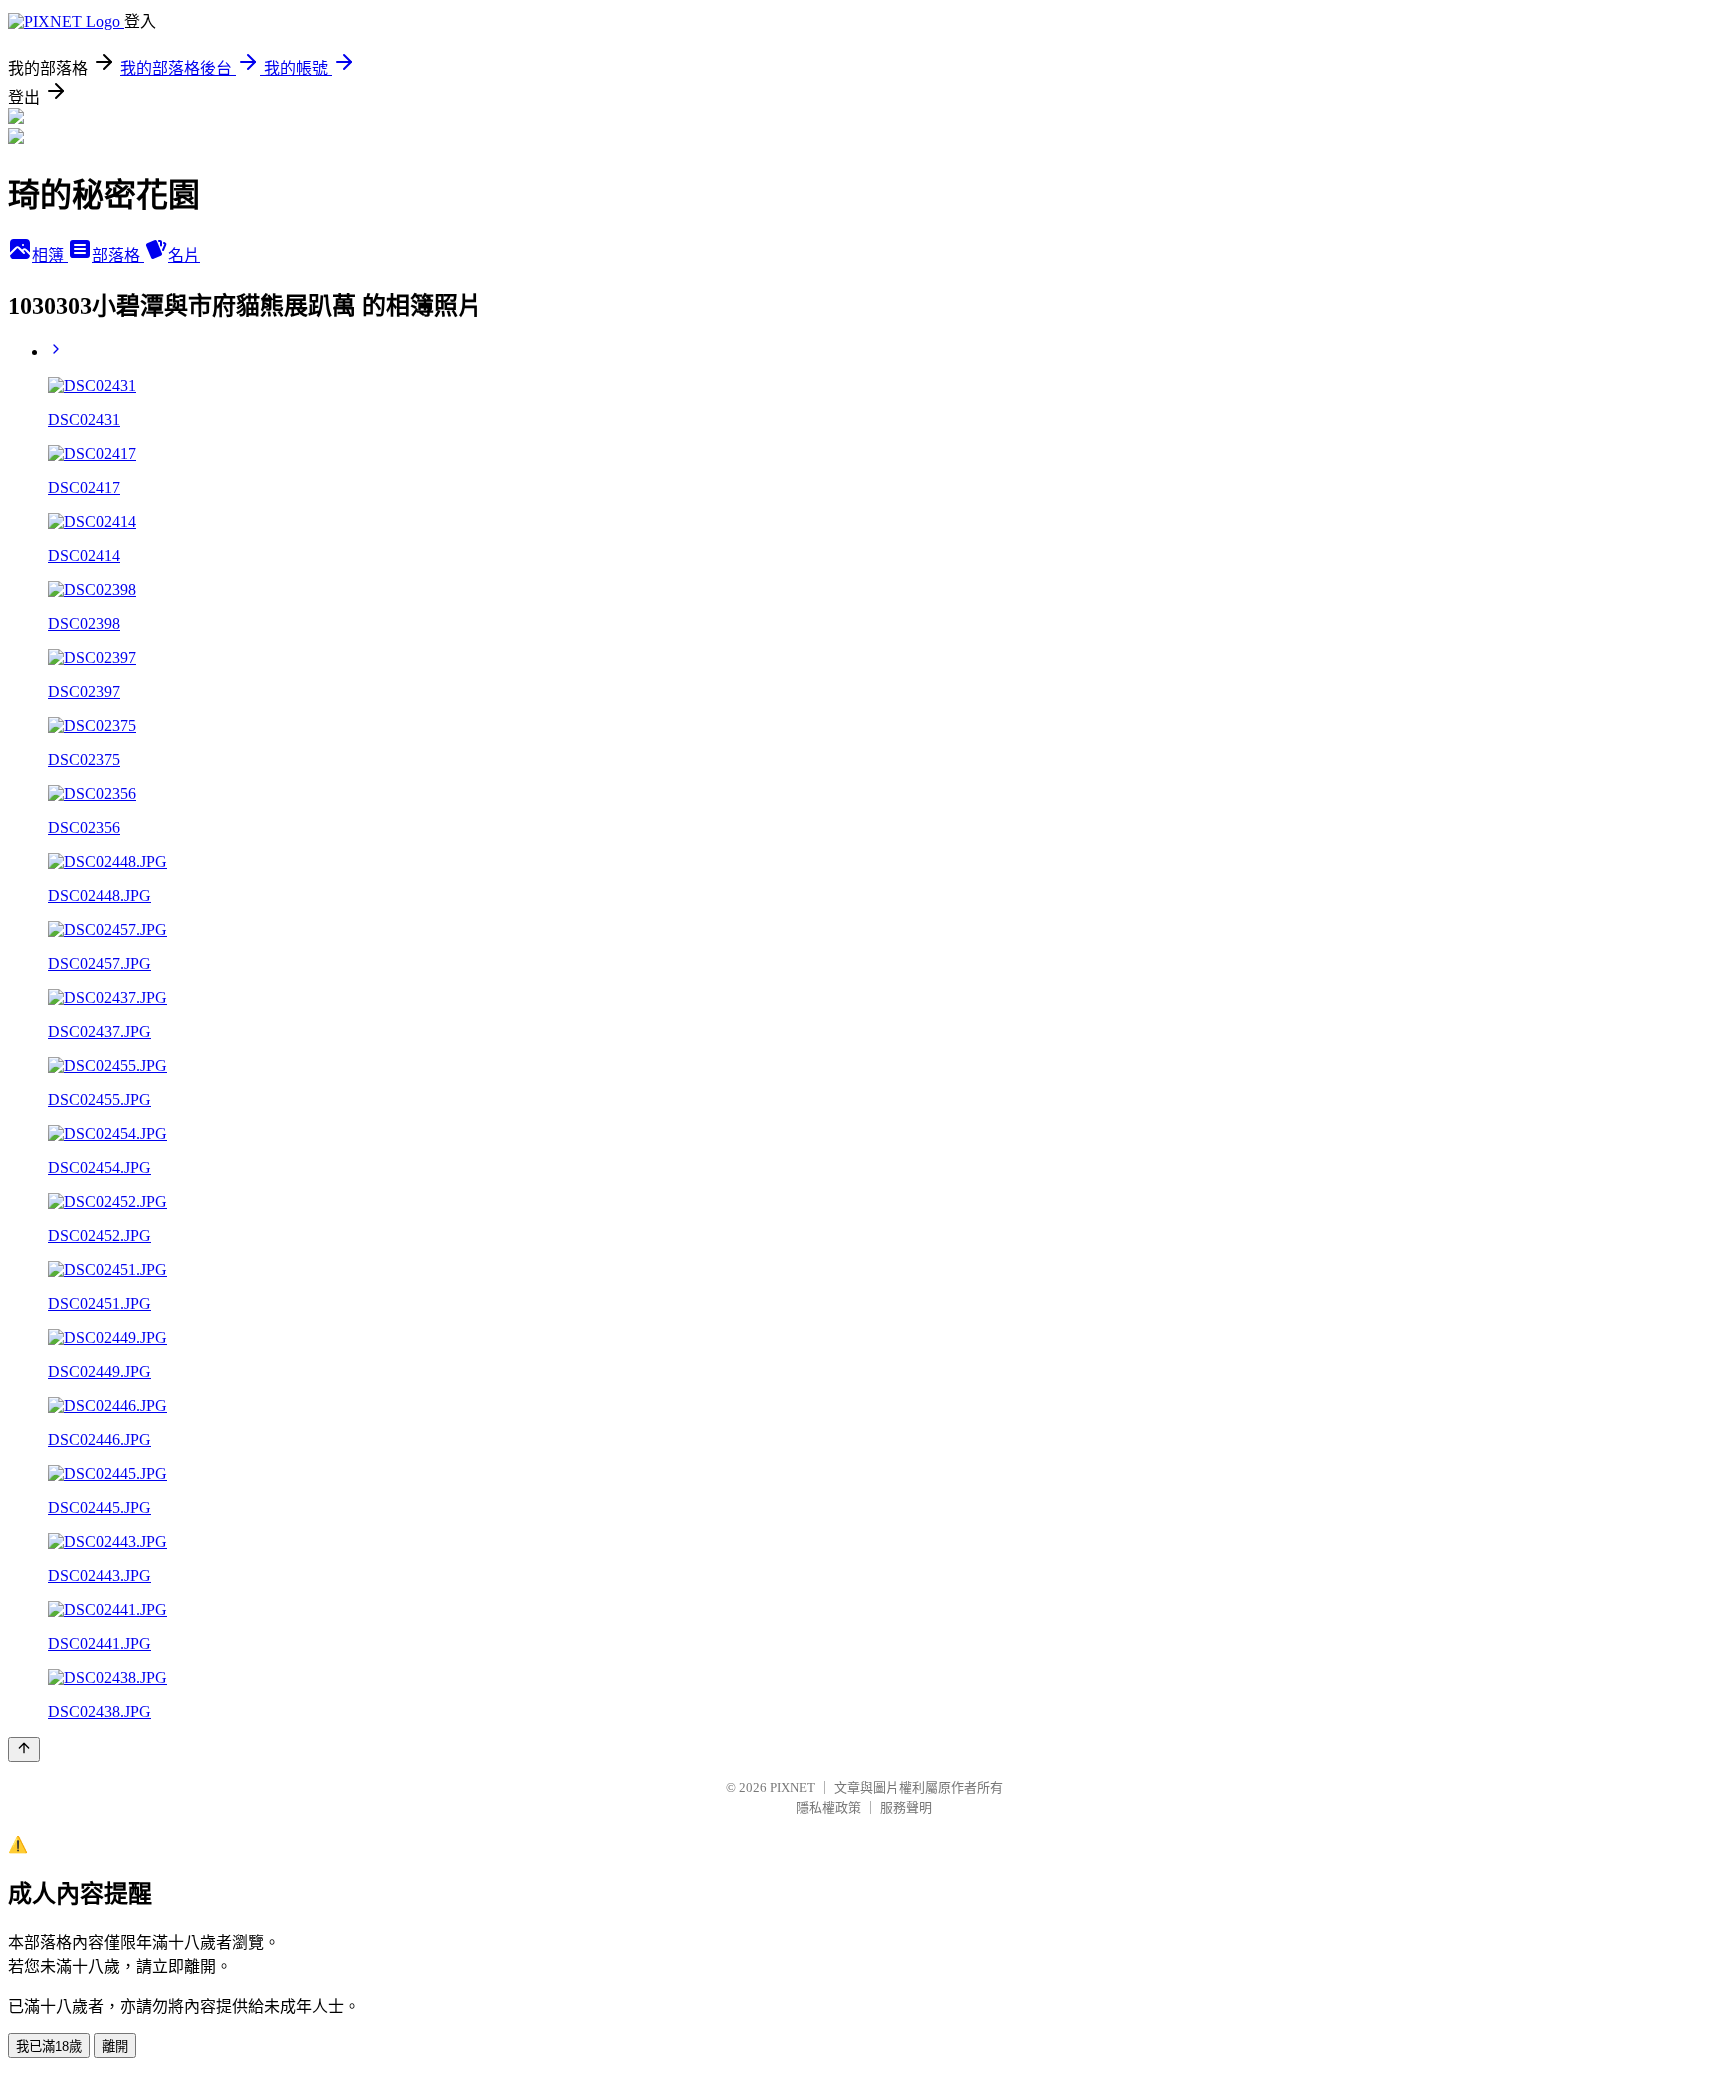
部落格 (118, 255)
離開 (115, 2046)
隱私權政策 (828, 1807)
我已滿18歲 (49, 2046)
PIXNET (792, 1787)
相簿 (50, 255)
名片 (184, 255)
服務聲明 (906, 1807)
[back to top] (24, 1749)
